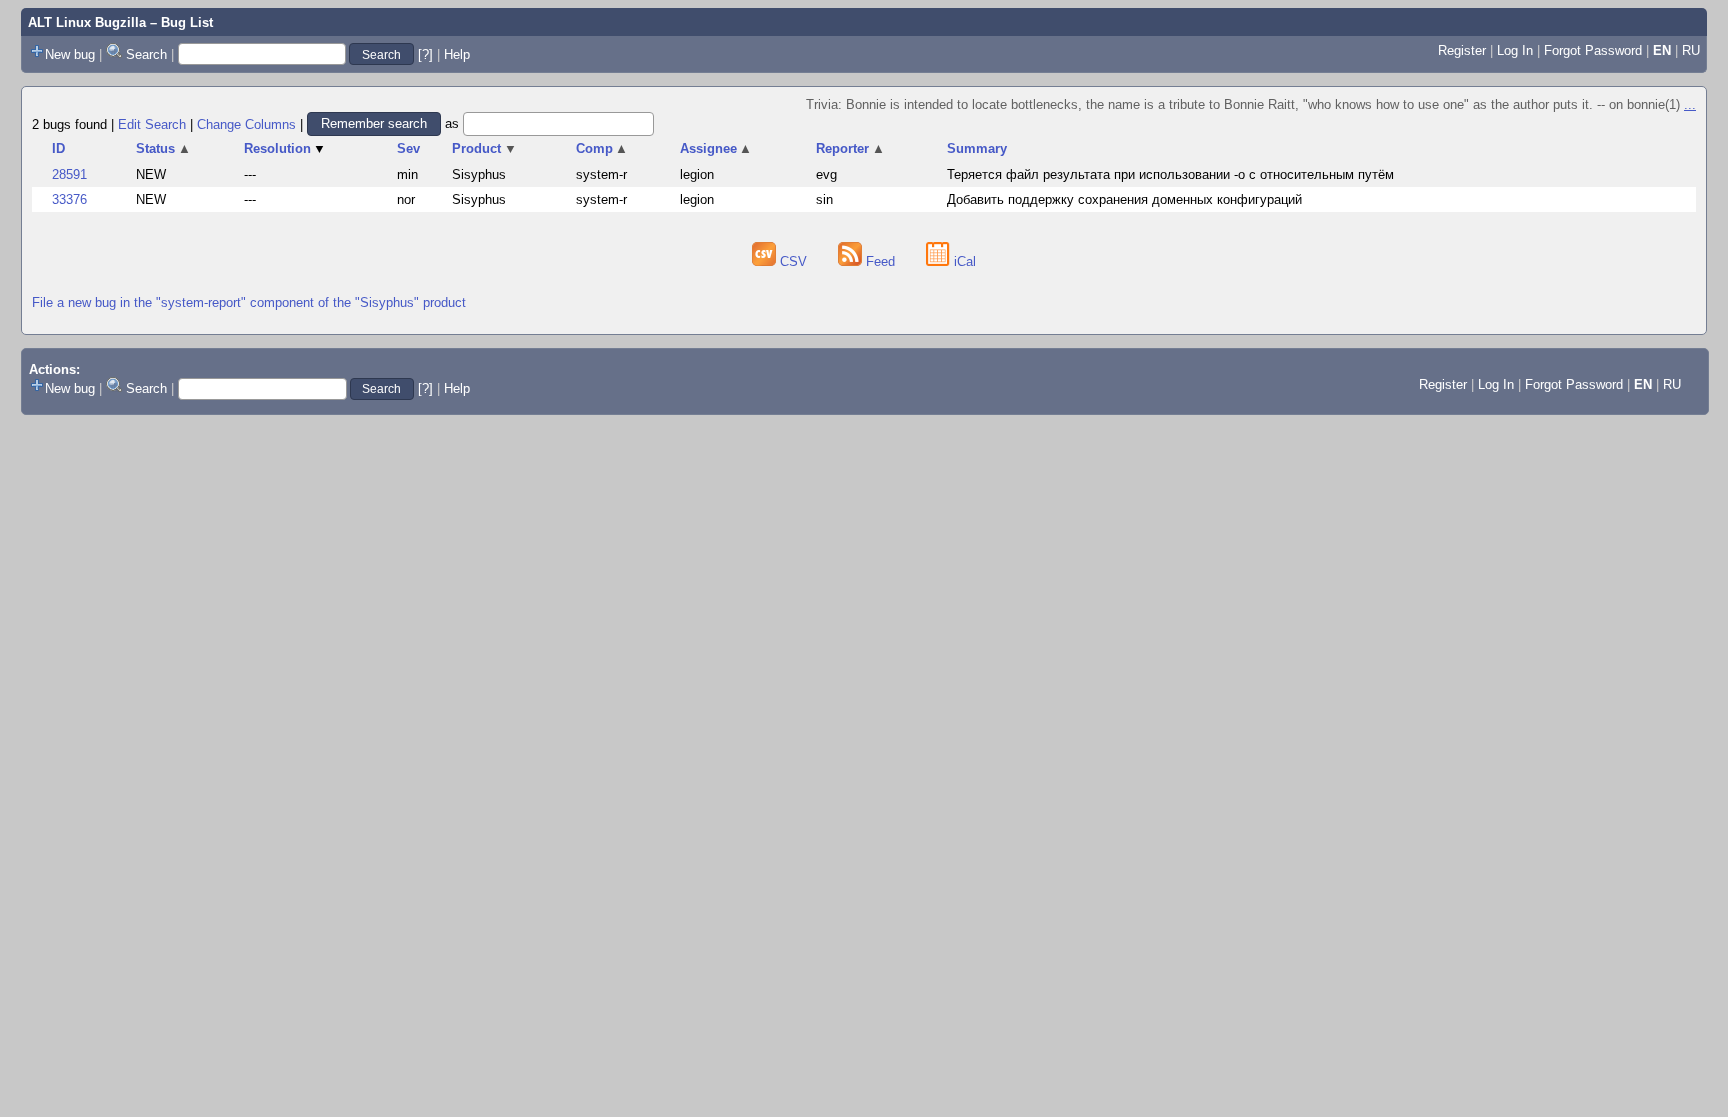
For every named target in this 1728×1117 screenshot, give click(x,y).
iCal (963, 261)
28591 (69, 174)
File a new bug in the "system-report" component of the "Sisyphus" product (249, 302)
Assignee (716, 148)
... (1690, 104)
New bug (70, 54)
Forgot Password (1593, 50)
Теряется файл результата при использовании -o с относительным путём (1170, 174)
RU (1691, 50)
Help (457, 54)
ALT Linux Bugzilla (87, 22)
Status (163, 148)
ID (58, 148)
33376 (69, 199)
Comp (602, 148)
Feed (880, 261)
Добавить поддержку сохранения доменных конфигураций (1124, 199)
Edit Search (152, 123)
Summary (977, 148)
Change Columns (246, 123)
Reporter (850, 148)
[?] (425, 54)
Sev (408, 148)
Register (1462, 50)
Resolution (285, 148)
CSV (793, 261)
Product (484, 148)
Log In (1515, 50)
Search (146, 54)
